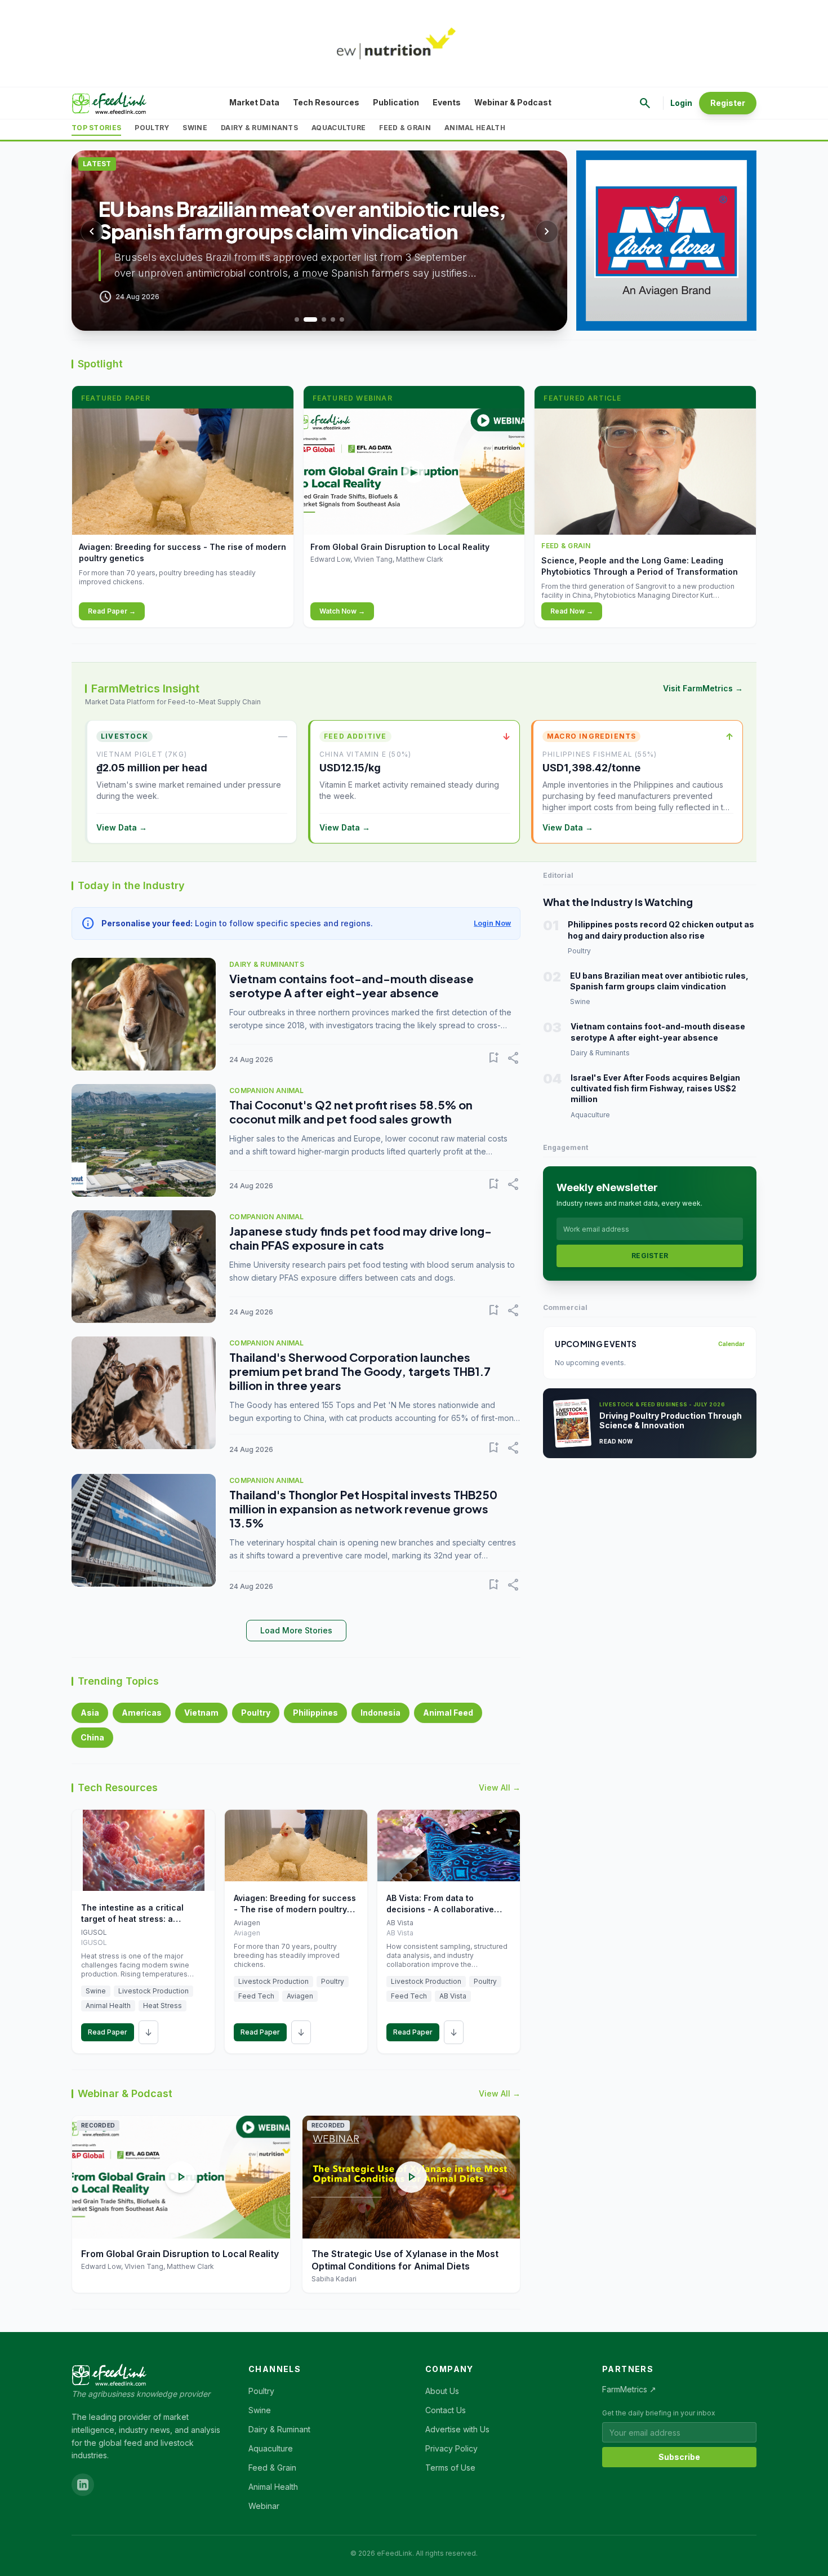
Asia (90, 1713)
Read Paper (108, 2032)
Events (447, 102)
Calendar (731, 1344)
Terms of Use (450, 2468)
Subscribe (679, 2457)
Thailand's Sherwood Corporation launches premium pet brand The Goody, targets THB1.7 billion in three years (360, 1371)
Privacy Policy (451, 2448)
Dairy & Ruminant (279, 2429)
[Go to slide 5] (342, 319)
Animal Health (475, 128)
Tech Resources (326, 102)
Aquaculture (339, 128)
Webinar (264, 2506)
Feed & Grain (405, 128)
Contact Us (446, 2410)
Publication (396, 102)
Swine (195, 128)
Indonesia (380, 1713)
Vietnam (201, 1713)
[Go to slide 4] (333, 319)
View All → (500, 1787)
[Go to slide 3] (324, 319)
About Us (442, 2391)
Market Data (254, 102)
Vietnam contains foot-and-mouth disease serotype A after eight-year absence (351, 985)
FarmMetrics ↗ (629, 2389)
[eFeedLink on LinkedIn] (83, 2485)
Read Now (616, 1441)
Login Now (492, 923)
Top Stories (96, 128)
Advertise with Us (457, 2429)
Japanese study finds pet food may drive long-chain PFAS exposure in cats (360, 1238)
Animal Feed (448, 1713)
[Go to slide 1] (297, 319)
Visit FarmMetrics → (703, 688)
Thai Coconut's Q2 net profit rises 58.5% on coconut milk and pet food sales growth (351, 1112)
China (92, 1737)
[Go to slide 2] (310, 319)
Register (728, 103)
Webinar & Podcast (513, 102)
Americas (142, 1713)
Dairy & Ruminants (259, 128)
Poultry (152, 128)
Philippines (315, 1713)
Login (681, 103)
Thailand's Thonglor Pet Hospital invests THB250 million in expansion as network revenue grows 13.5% (363, 1509)
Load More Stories (296, 1630)
